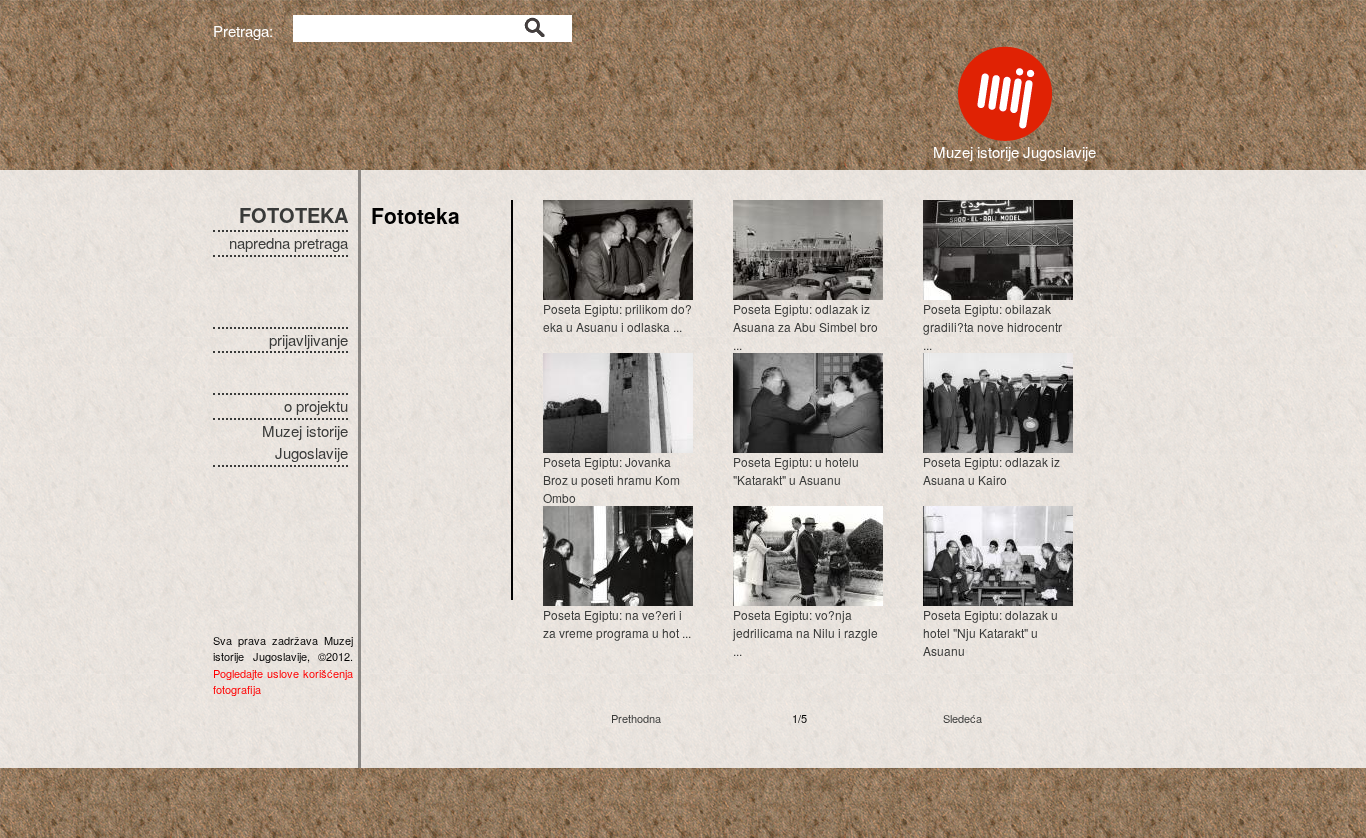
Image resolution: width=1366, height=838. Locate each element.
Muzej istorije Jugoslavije (305, 442)
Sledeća (962, 718)
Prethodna (636, 718)
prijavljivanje (308, 339)
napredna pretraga (288, 242)
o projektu (316, 405)
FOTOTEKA (293, 214)
